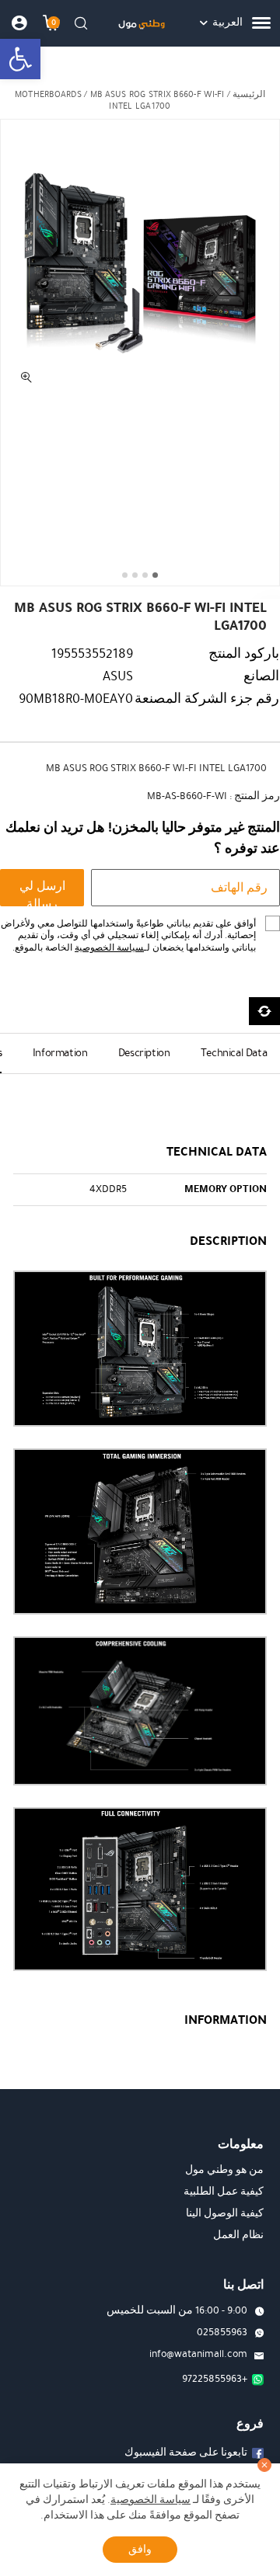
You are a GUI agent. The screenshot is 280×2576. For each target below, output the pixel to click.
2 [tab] (145, 575)
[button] (20, 59)
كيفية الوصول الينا (225, 2213)
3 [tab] (135, 575)
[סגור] (264, 2465)
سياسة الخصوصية (109, 948)
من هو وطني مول (224, 2170)
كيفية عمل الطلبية (224, 2192)
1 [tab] (155, 575)
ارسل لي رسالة (42, 892)
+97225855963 (215, 2379)
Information (60, 1053)
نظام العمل (238, 2235)
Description (144, 1053)
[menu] (261, 23)
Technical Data (234, 1053)
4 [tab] (125, 575)
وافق (140, 2549)
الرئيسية (249, 94)
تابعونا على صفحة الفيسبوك (186, 2453)
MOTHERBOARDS (48, 94)
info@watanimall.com (198, 2354)
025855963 (222, 2332)
